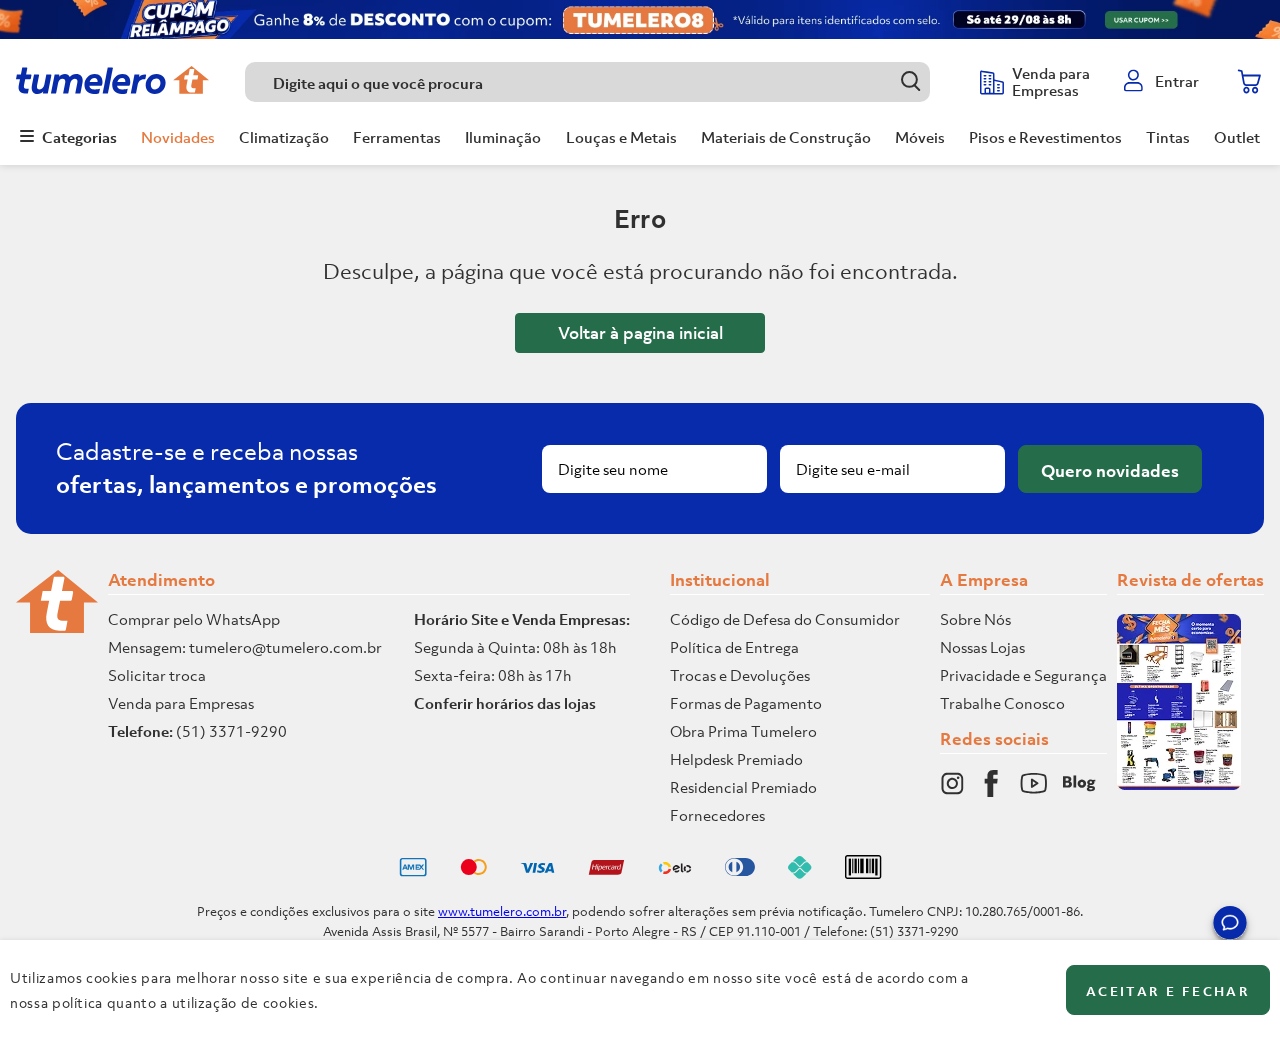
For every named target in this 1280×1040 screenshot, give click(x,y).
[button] (1230, 926)
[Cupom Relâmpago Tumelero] (640, 19)
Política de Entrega (734, 647)
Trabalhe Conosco (1002, 703)
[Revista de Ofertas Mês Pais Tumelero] (1179, 784)
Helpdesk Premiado (736, 759)
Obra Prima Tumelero (743, 731)
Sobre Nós (975, 619)
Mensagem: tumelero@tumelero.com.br (245, 647)
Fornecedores (717, 815)
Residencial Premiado (743, 787)
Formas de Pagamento (746, 703)
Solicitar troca (157, 675)
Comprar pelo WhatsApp (194, 619)
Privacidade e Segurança (1023, 675)
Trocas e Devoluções (740, 675)
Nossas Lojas (982, 647)
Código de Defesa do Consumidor (785, 619)
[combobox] (602, 82)
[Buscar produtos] (910, 81)
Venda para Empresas (181, 703)
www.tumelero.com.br (502, 911)
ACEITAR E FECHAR (1168, 991)
